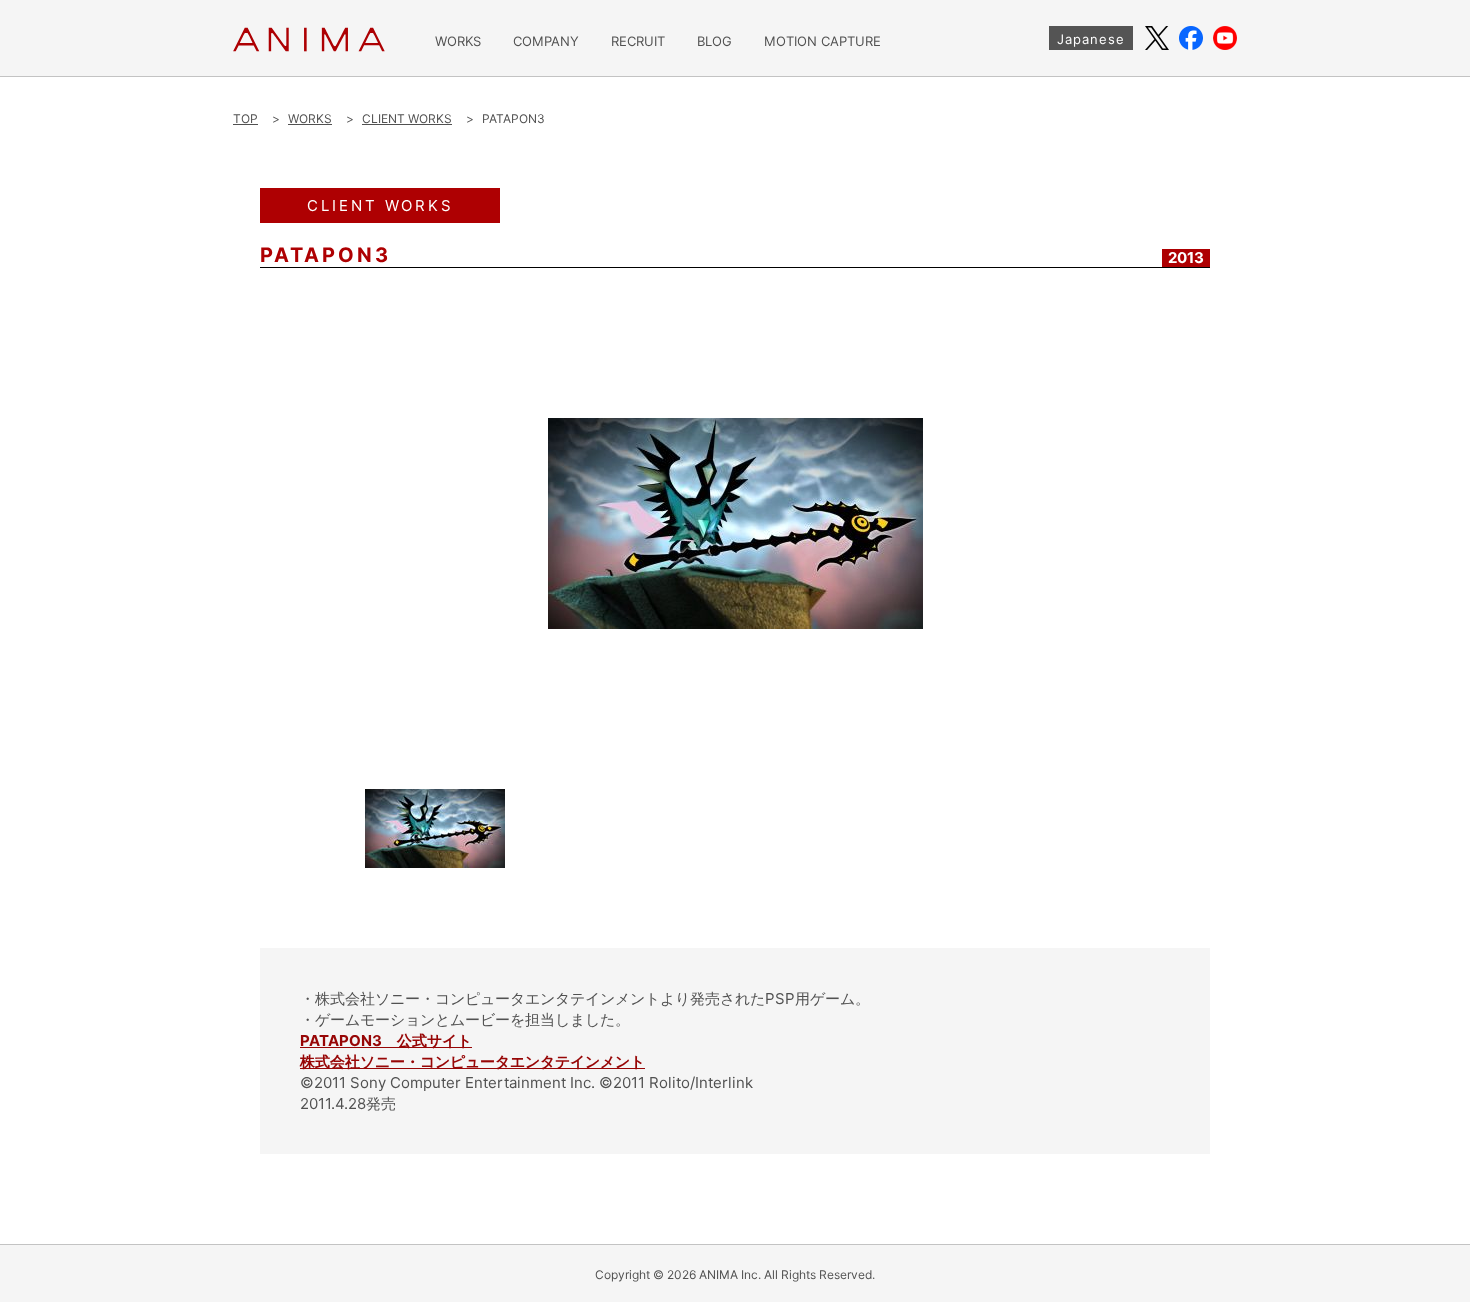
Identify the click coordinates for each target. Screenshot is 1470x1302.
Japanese (1091, 39)
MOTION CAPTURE (822, 41)
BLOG (714, 41)
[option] (735, 523)
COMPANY (546, 41)
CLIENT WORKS (407, 118)
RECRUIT (638, 41)
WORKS (458, 41)
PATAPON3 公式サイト (386, 1040)
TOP (245, 118)
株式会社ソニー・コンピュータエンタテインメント (472, 1061)
